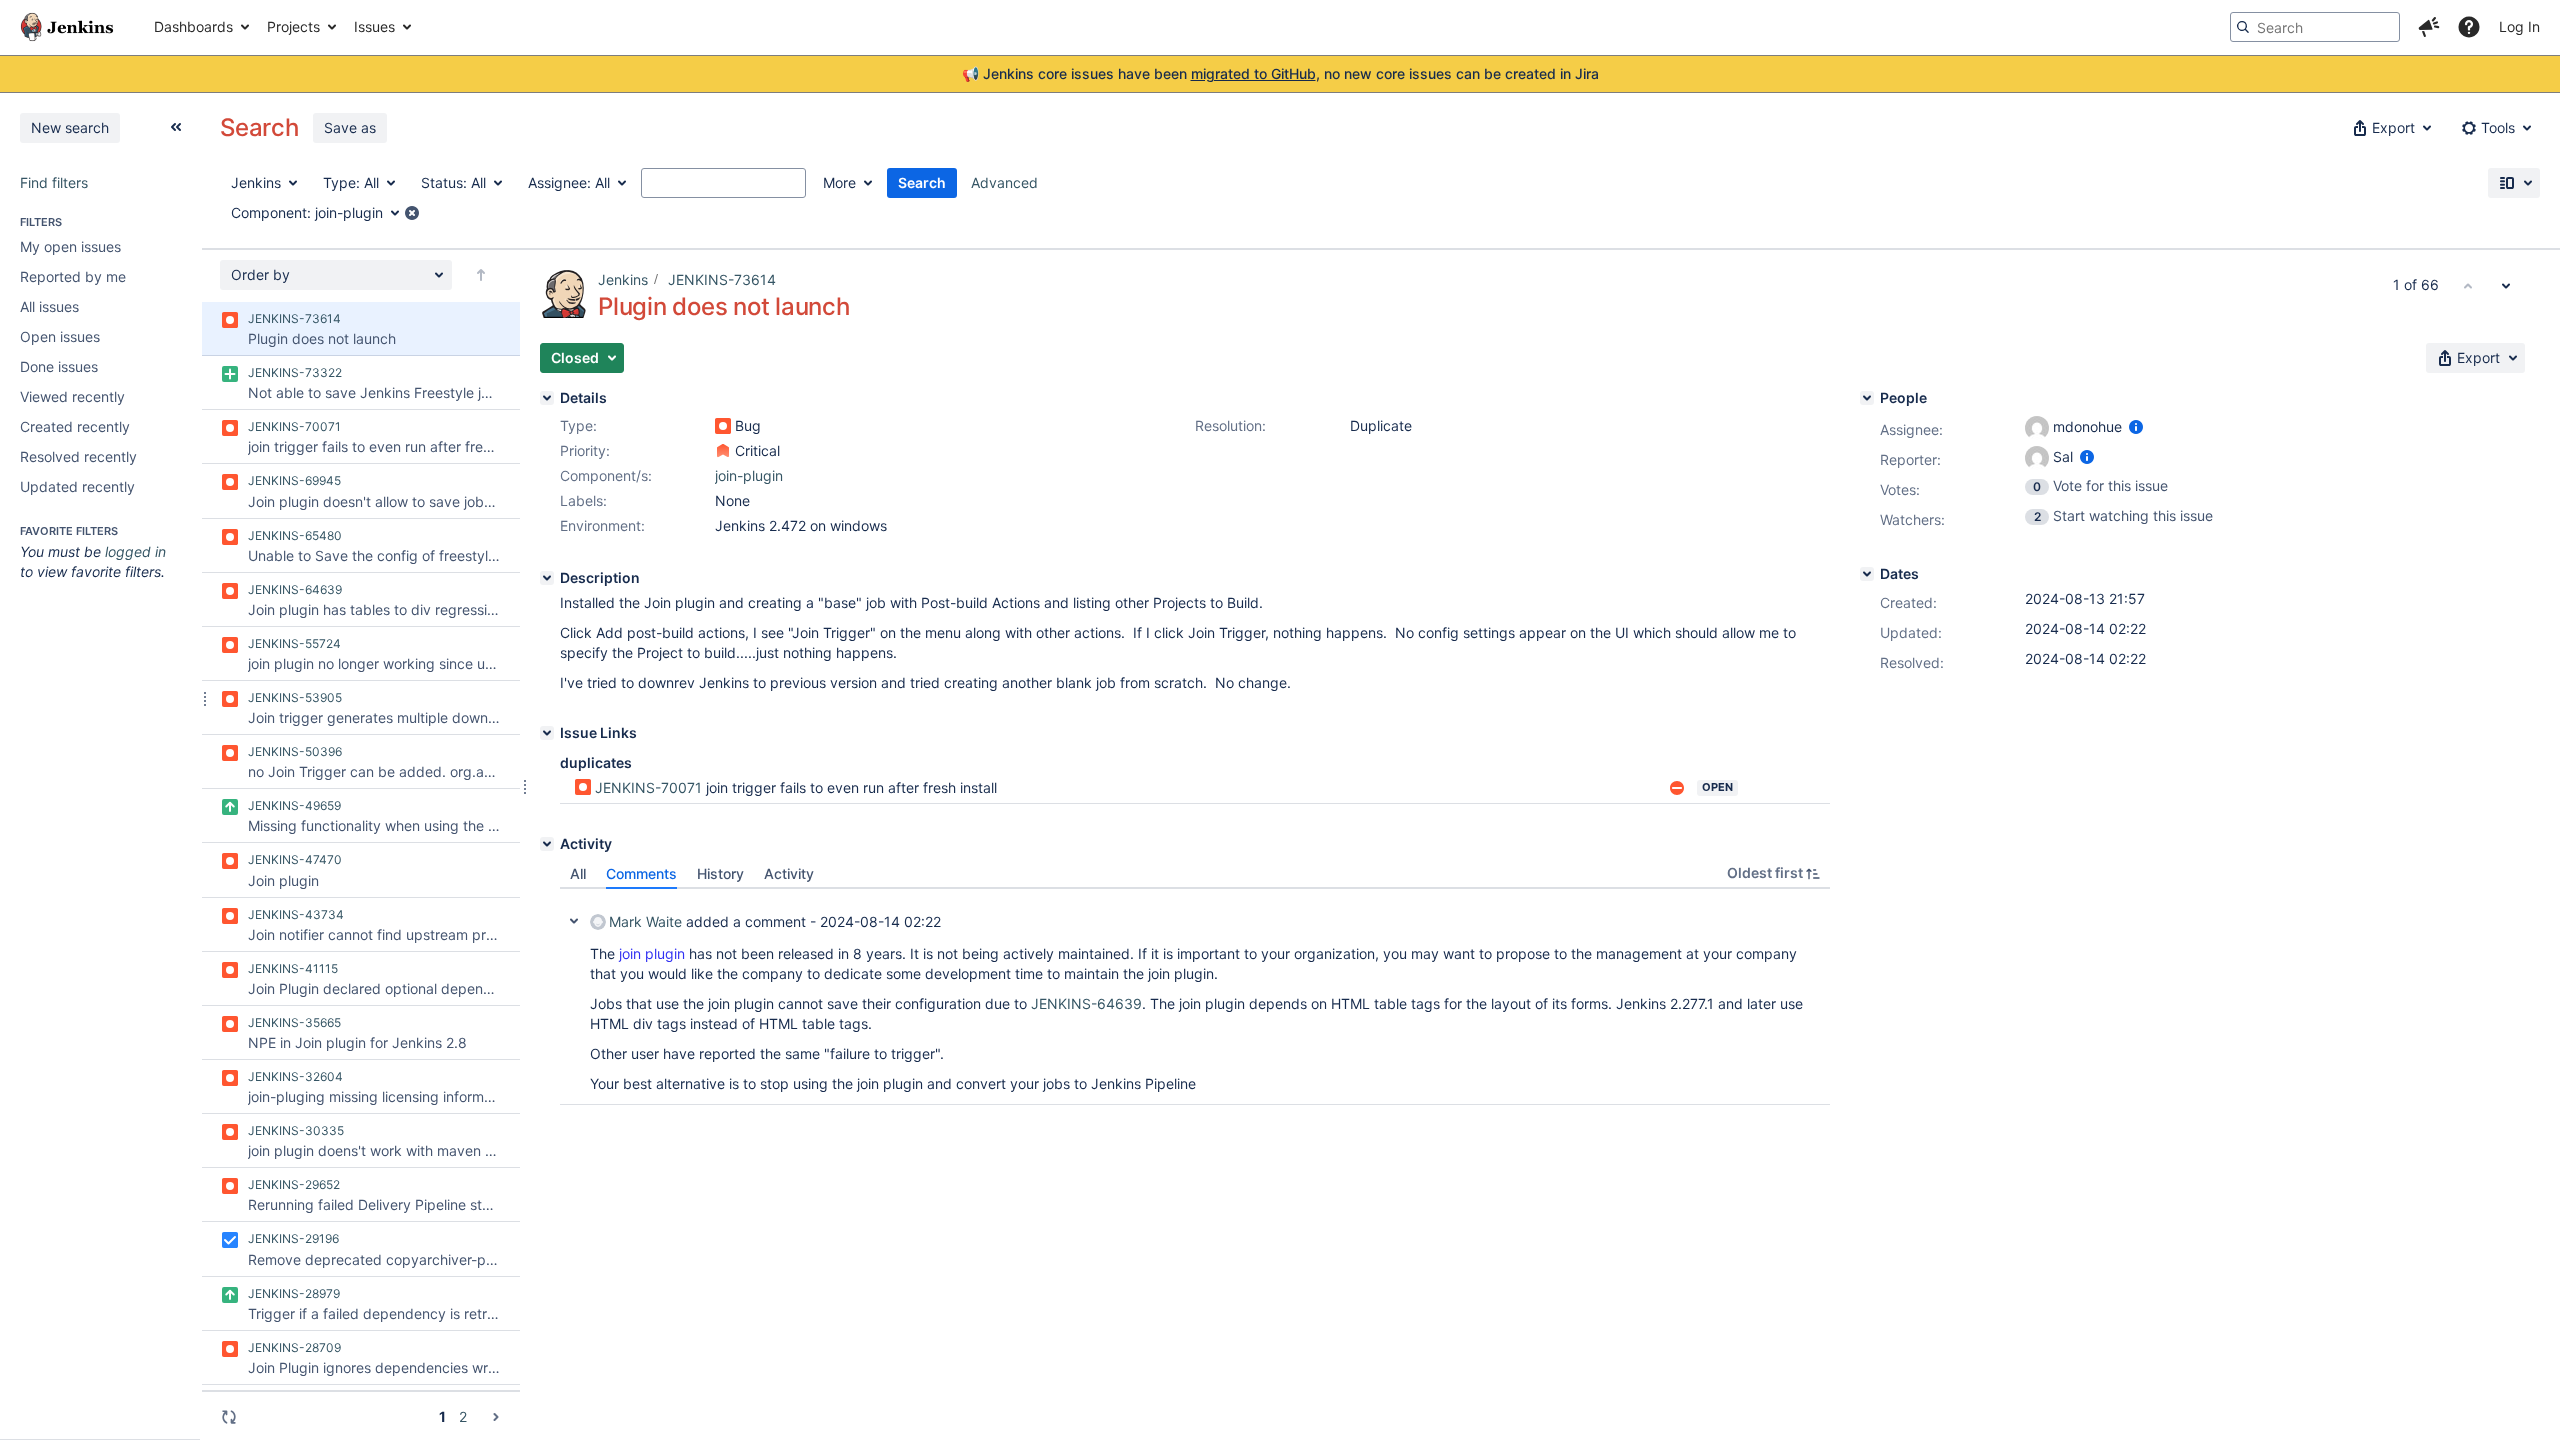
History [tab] (720, 873)
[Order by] (481, 275)
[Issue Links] (547, 733)
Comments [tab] (641, 873)
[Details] (547, 398)
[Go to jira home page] (67, 27)
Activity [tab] (789, 873)
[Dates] (1867, 574)
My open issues (70, 246)
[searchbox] (2315, 27)
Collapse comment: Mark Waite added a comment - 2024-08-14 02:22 (574, 921)
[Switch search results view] (2514, 183)
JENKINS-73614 (722, 279)
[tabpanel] (1195, 997)
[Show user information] (2136, 426)
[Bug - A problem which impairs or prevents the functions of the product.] (723, 426)
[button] (2429, 27)
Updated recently (77, 486)
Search (922, 182)
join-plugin (749, 475)
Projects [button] (293, 26)
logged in (135, 551)
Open (1717, 787)
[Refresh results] (229, 1417)
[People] (1867, 398)
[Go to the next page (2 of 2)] (496, 1416)
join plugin (652, 953)
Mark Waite (645, 921)
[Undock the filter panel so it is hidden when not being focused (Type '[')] (176, 127)
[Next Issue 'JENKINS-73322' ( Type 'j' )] (2506, 285)
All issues (49, 306)
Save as (350, 127)
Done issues (59, 366)
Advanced (1004, 182)
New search (70, 127)
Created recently (75, 426)
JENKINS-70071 (648, 787)
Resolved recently (78, 456)
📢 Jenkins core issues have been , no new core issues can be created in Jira (1280, 73)
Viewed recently (72, 396)
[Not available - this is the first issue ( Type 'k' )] (2468, 285)
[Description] (547, 578)
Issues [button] (374, 26)
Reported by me (73, 276)
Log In (2519, 26)
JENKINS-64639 (1086, 1003)
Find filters (54, 182)
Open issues (60, 336)
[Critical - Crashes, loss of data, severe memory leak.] (723, 451)
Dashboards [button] (193, 26)
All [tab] (578, 873)
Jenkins (623, 279)
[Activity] (547, 844)
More (839, 182)
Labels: (583, 500)
